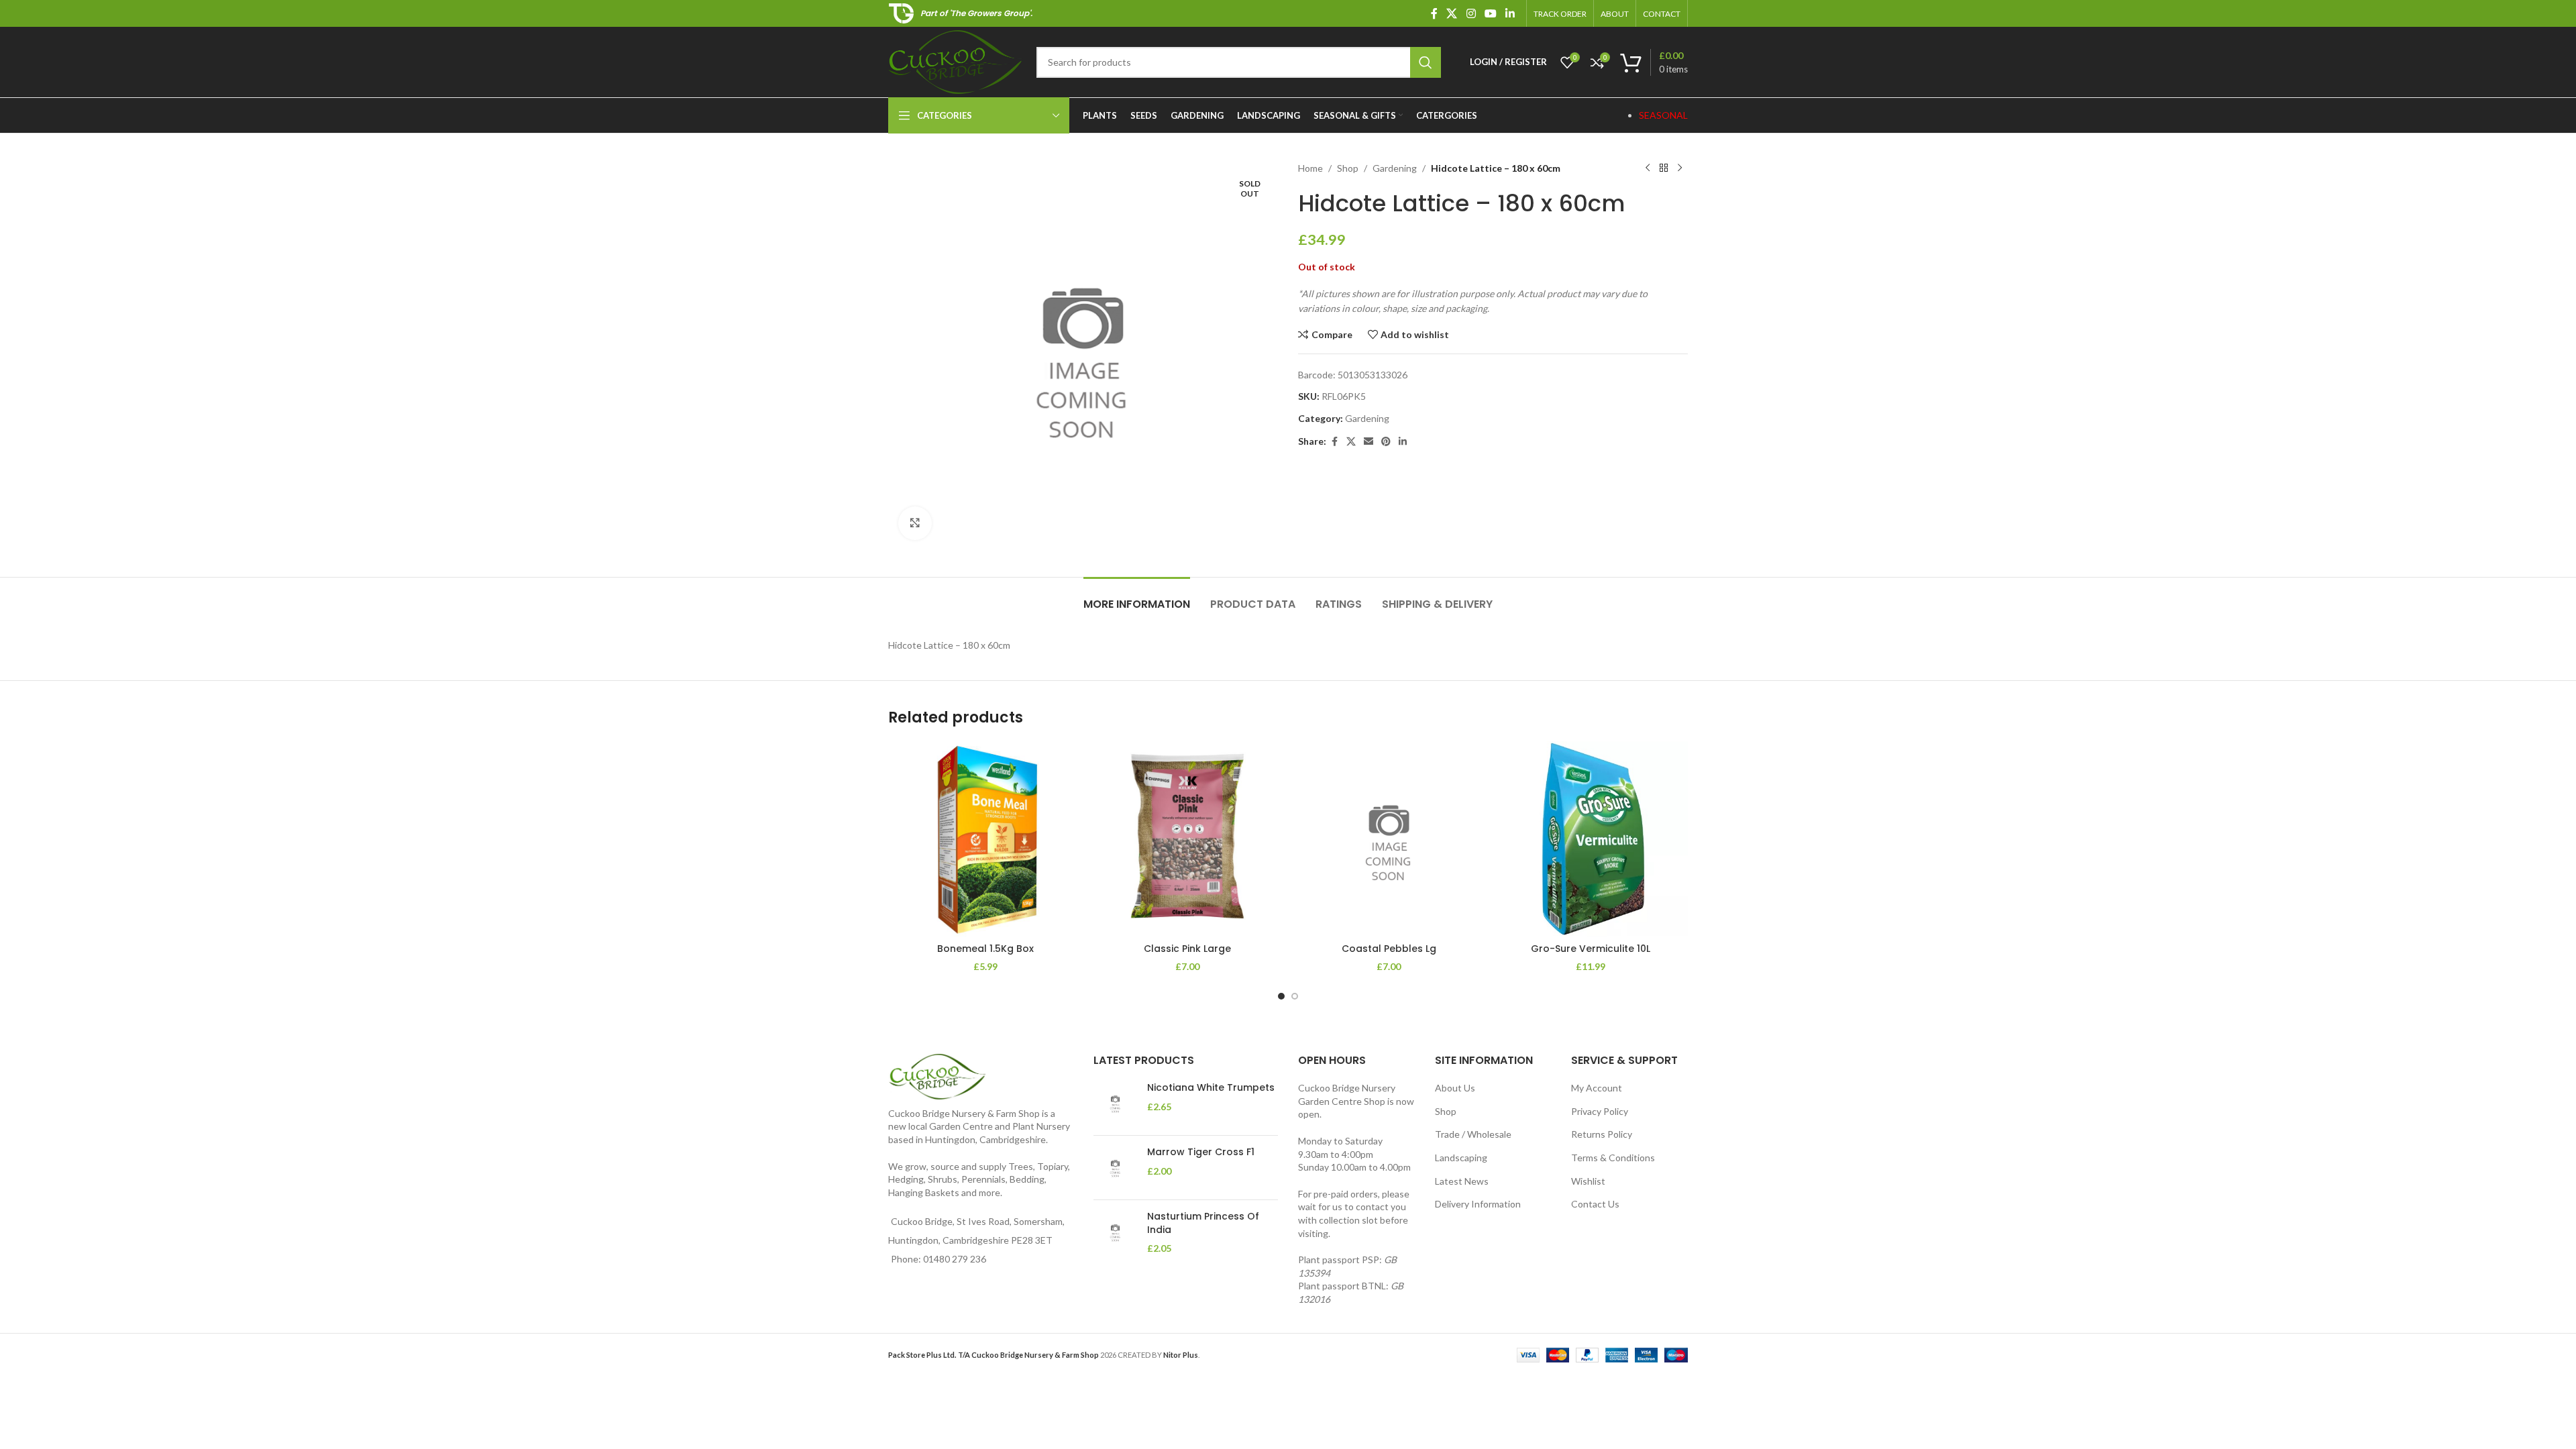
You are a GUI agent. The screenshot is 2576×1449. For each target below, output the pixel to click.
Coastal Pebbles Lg (1389, 949)
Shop (1348, 168)
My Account (1597, 1088)
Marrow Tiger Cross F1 (1201, 1152)
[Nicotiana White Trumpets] (1115, 1103)
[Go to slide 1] (1281, 996)
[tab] (1137, 597)
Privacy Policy (1600, 1111)
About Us (1455, 1088)
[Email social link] (1368, 442)
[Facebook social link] (1434, 13)
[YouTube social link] (1490, 13)
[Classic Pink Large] (1188, 839)
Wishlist (1588, 1181)
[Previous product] (1648, 168)
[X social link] (1452, 13)
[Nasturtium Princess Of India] (1115, 1233)
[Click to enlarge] (915, 523)
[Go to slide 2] (1295, 996)
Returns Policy (1602, 1134)
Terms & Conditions (1613, 1158)
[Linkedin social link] (1510, 13)
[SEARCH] (1426, 62)
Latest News (1462, 1181)
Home (1310, 168)
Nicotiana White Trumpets (1211, 1088)
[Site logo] (956, 61)
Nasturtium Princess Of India (1203, 1223)
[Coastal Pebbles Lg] (1389, 839)
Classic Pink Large (1187, 949)
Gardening (1395, 168)
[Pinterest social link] (1386, 442)
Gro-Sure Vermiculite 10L (1591, 949)
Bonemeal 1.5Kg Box (985, 949)
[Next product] (1680, 168)
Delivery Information (1478, 1204)
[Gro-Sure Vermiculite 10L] (1591, 839)
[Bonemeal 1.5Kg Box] (986, 839)
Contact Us (1595, 1204)
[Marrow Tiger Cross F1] (1115, 1168)
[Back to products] (1664, 168)
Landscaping (1461, 1158)
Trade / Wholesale (1473, 1134)
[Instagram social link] (1471, 13)
